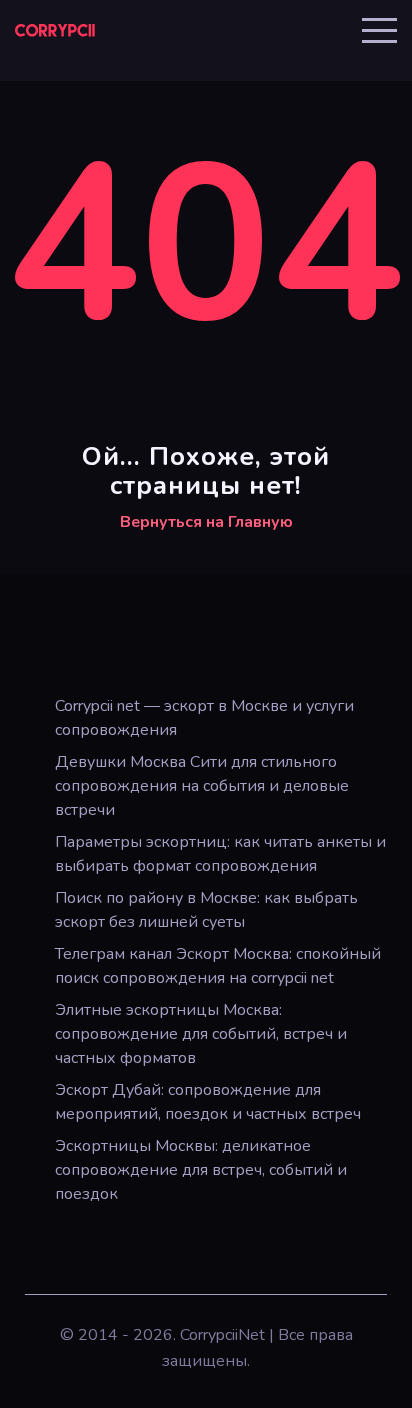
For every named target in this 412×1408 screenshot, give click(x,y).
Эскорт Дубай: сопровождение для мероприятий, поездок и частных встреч (208, 1102)
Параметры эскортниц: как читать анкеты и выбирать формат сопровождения (220, 854)
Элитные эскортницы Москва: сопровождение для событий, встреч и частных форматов (201, 1034)
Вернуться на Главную (206, 522)
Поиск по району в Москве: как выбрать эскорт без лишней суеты (206, 910)
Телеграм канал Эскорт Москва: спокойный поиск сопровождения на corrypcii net (218, 966)
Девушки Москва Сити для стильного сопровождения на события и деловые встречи (202, 786)
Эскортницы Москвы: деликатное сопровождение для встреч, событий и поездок (201, 1170)
